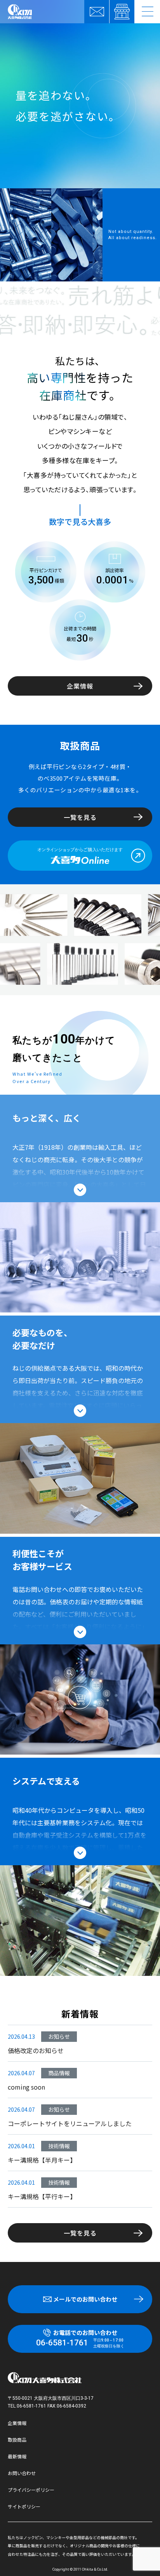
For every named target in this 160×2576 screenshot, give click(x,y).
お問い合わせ (22, 2473)
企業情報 (80, 686)
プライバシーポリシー (31, 2490)
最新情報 (17, 2456)
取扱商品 (17, 2440)
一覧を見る (80, 817)
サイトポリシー (24, 2506)
